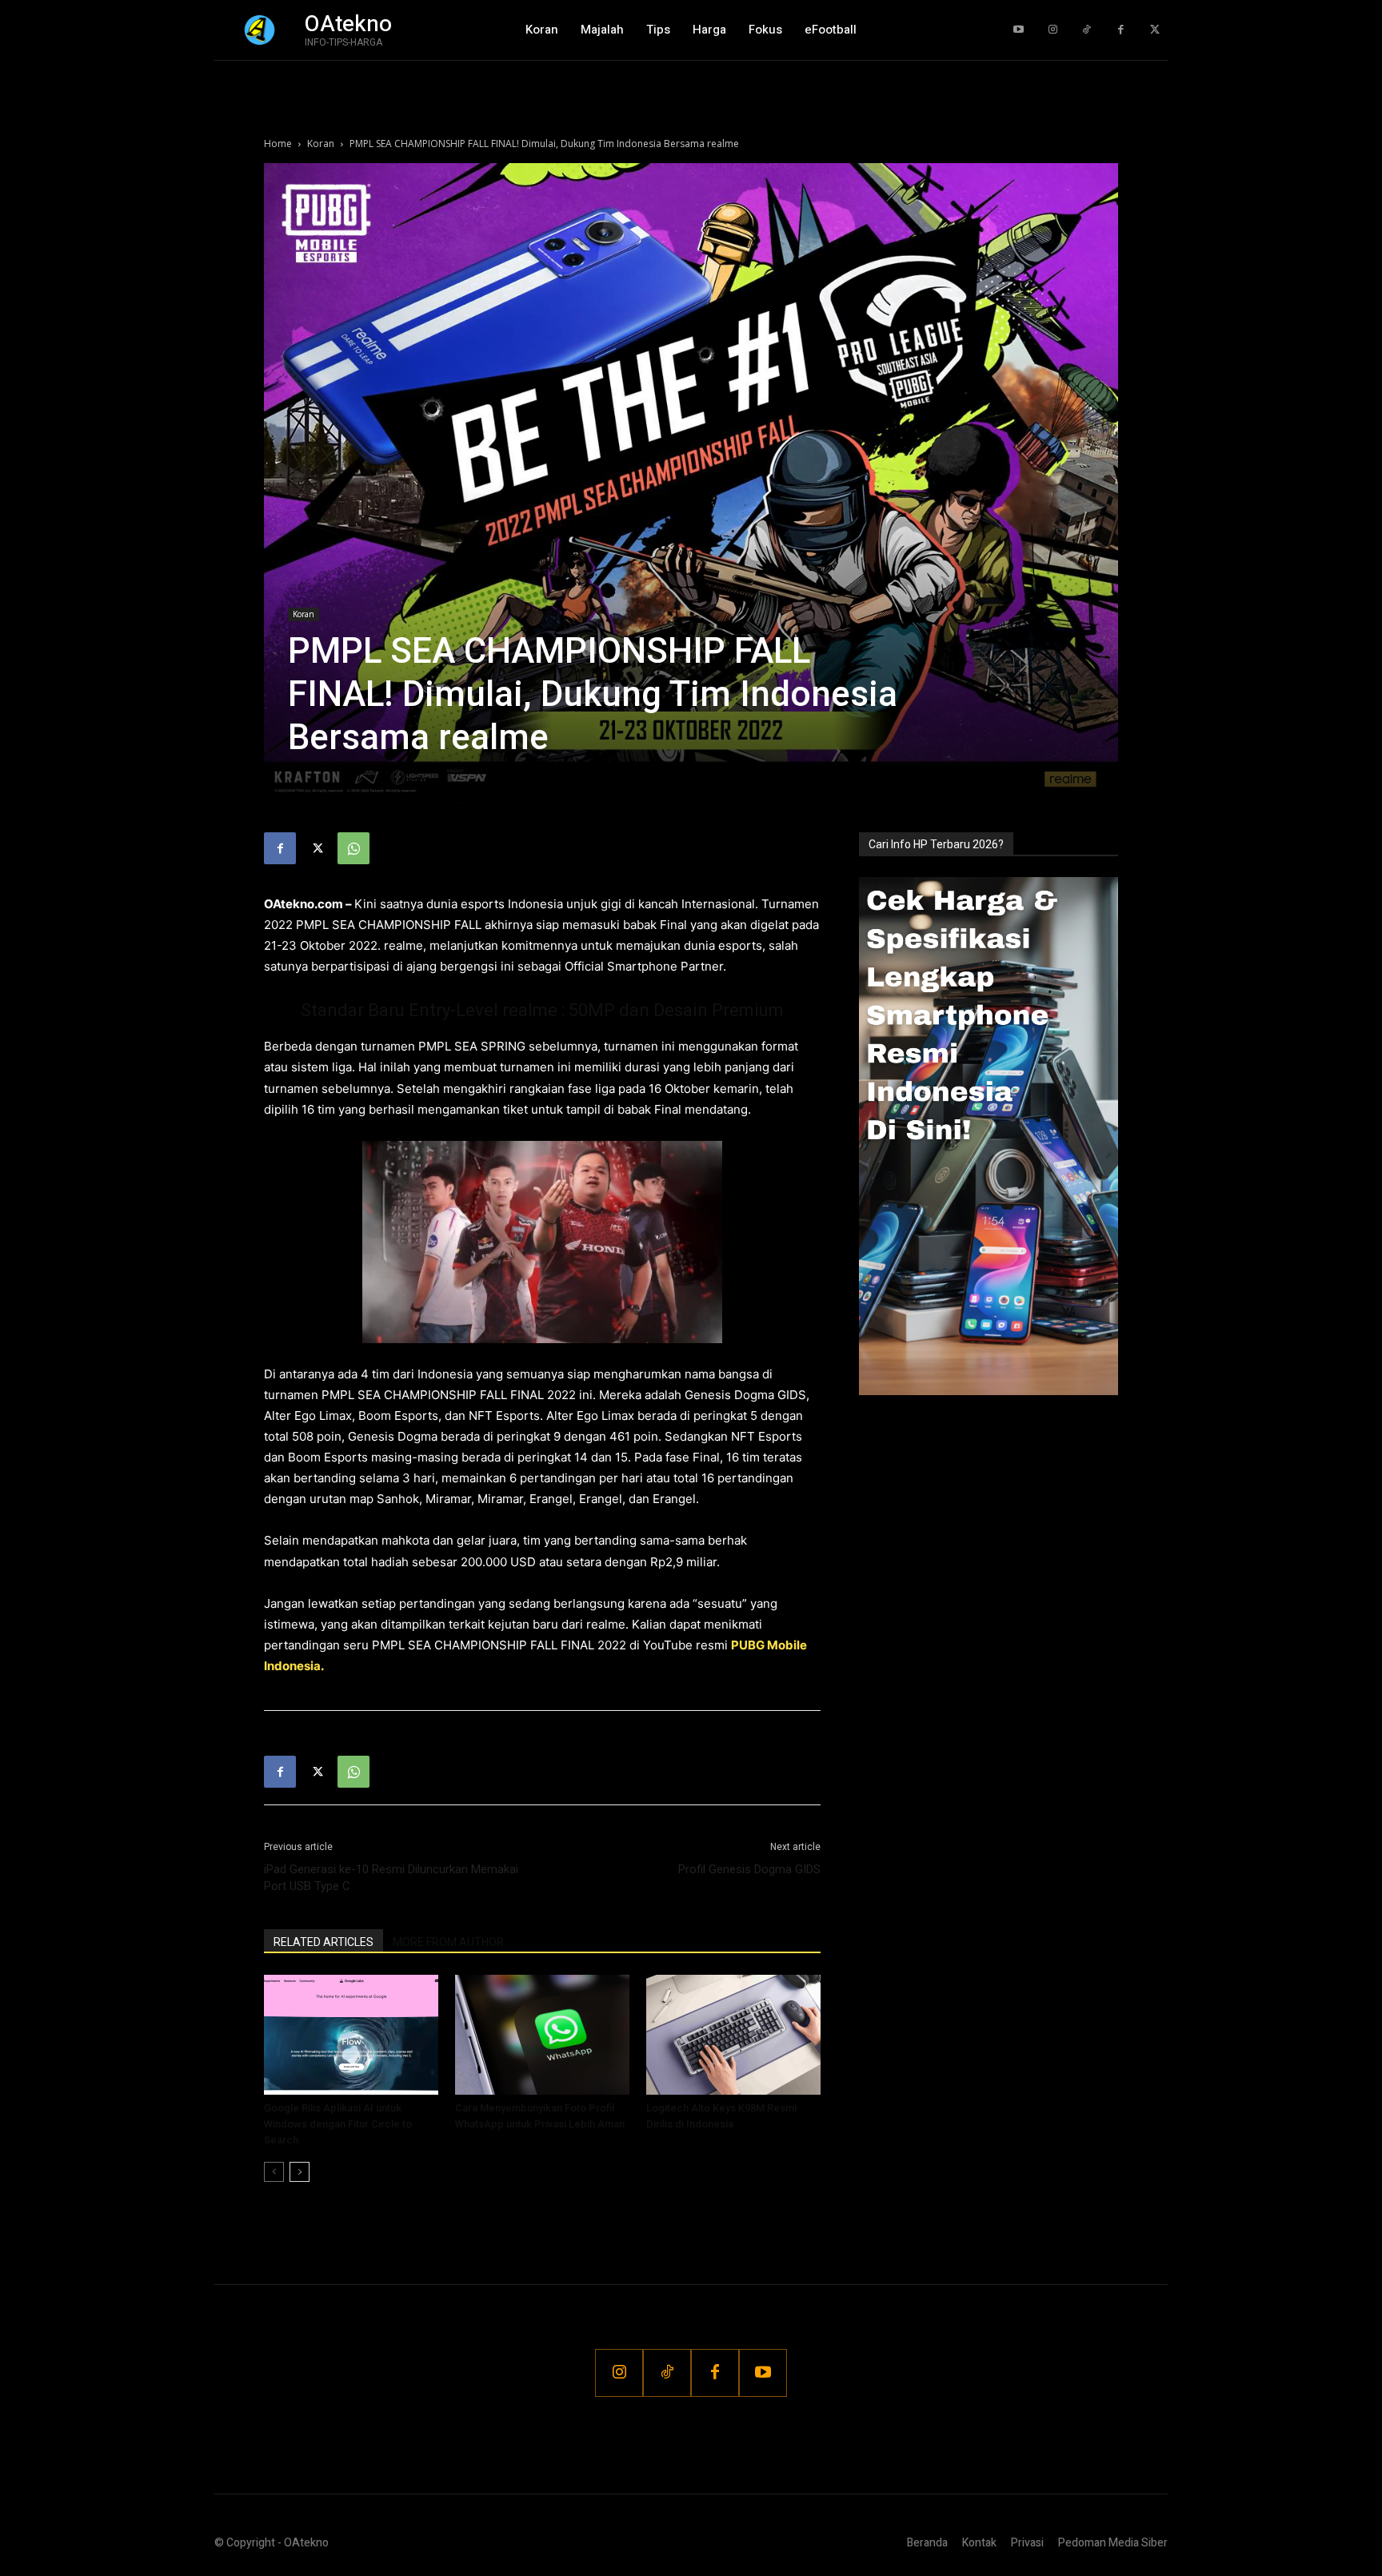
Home (278, 144)
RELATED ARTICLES (324, 1942)
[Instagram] (1053, 30)
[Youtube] (1019, 30)
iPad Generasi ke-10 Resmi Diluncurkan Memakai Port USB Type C (391, 1878)
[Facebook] (1121, 30)
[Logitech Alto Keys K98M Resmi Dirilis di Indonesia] (733, 2035)
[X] (317, 848)
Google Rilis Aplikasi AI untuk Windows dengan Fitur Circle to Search (338, 2124)
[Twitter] (1154, 30)
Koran (321, 144)
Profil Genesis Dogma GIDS (749, 1869)
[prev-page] (274, 2172)
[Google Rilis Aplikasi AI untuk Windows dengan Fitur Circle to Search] (351, 2035)
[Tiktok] (1086, 30)
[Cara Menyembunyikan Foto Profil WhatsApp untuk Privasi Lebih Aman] (542, 2035)
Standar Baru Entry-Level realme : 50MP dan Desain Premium (542, 1010)
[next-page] (300, 2172)
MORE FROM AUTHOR (448, 1942)
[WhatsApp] (353, 848)
